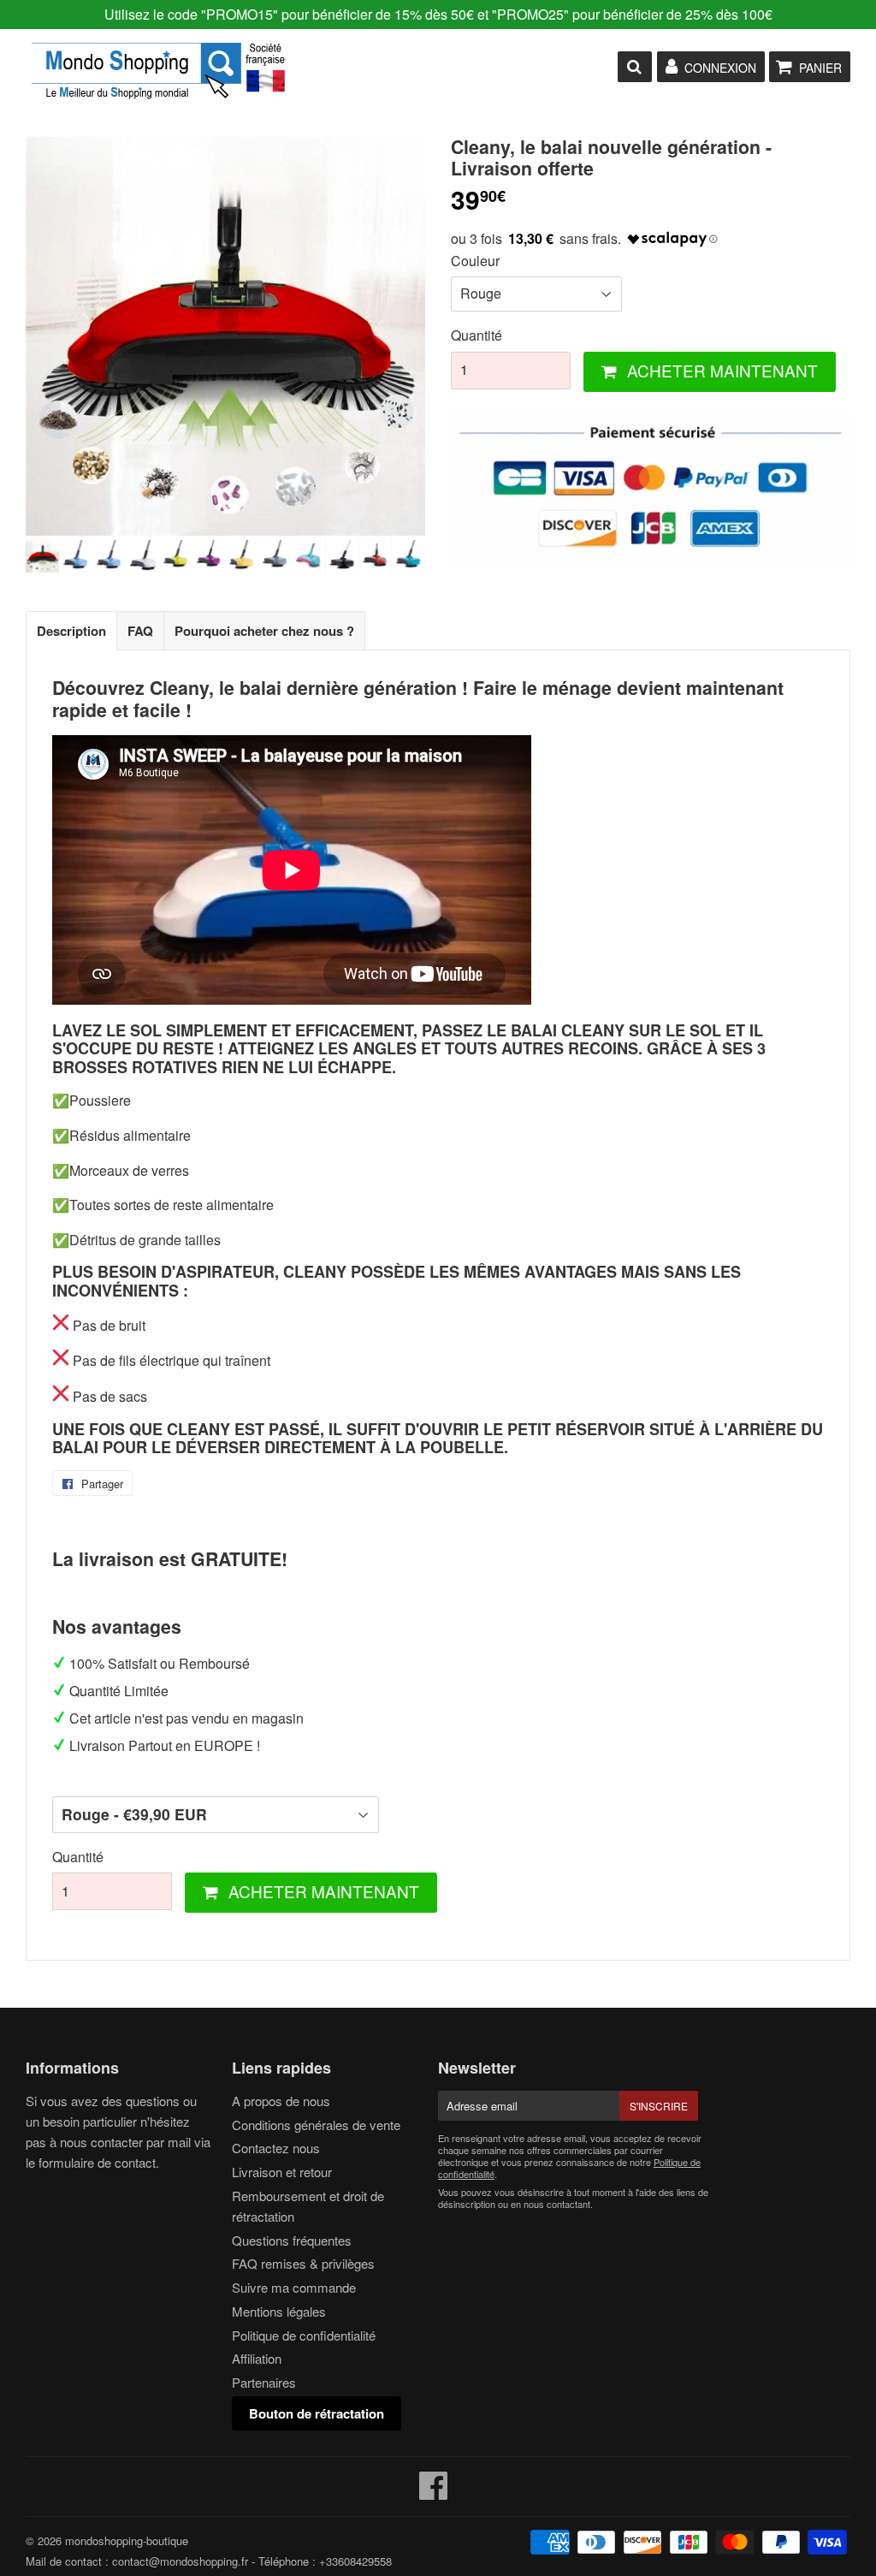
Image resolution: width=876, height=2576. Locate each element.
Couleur (475, 261)
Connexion (720, 68)
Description (71, 631)
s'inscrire (659, 2106)
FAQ (140, 631)
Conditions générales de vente (316, 2125)
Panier (820, 68)
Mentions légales (279, 2311)
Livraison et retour (282, 2172)
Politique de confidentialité (304, 2335)
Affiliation (257, 2358)
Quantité (476, 335)
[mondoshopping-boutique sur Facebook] (434, 2493)
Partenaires (264, 2382)
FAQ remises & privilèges (303, 2263)
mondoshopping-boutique (127, 2540)
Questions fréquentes (292, 2240)
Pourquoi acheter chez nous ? (264, 631)
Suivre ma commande (294, 2287)
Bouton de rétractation (317, 2413)
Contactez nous (276, 2148)
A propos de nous (281, 2101)
